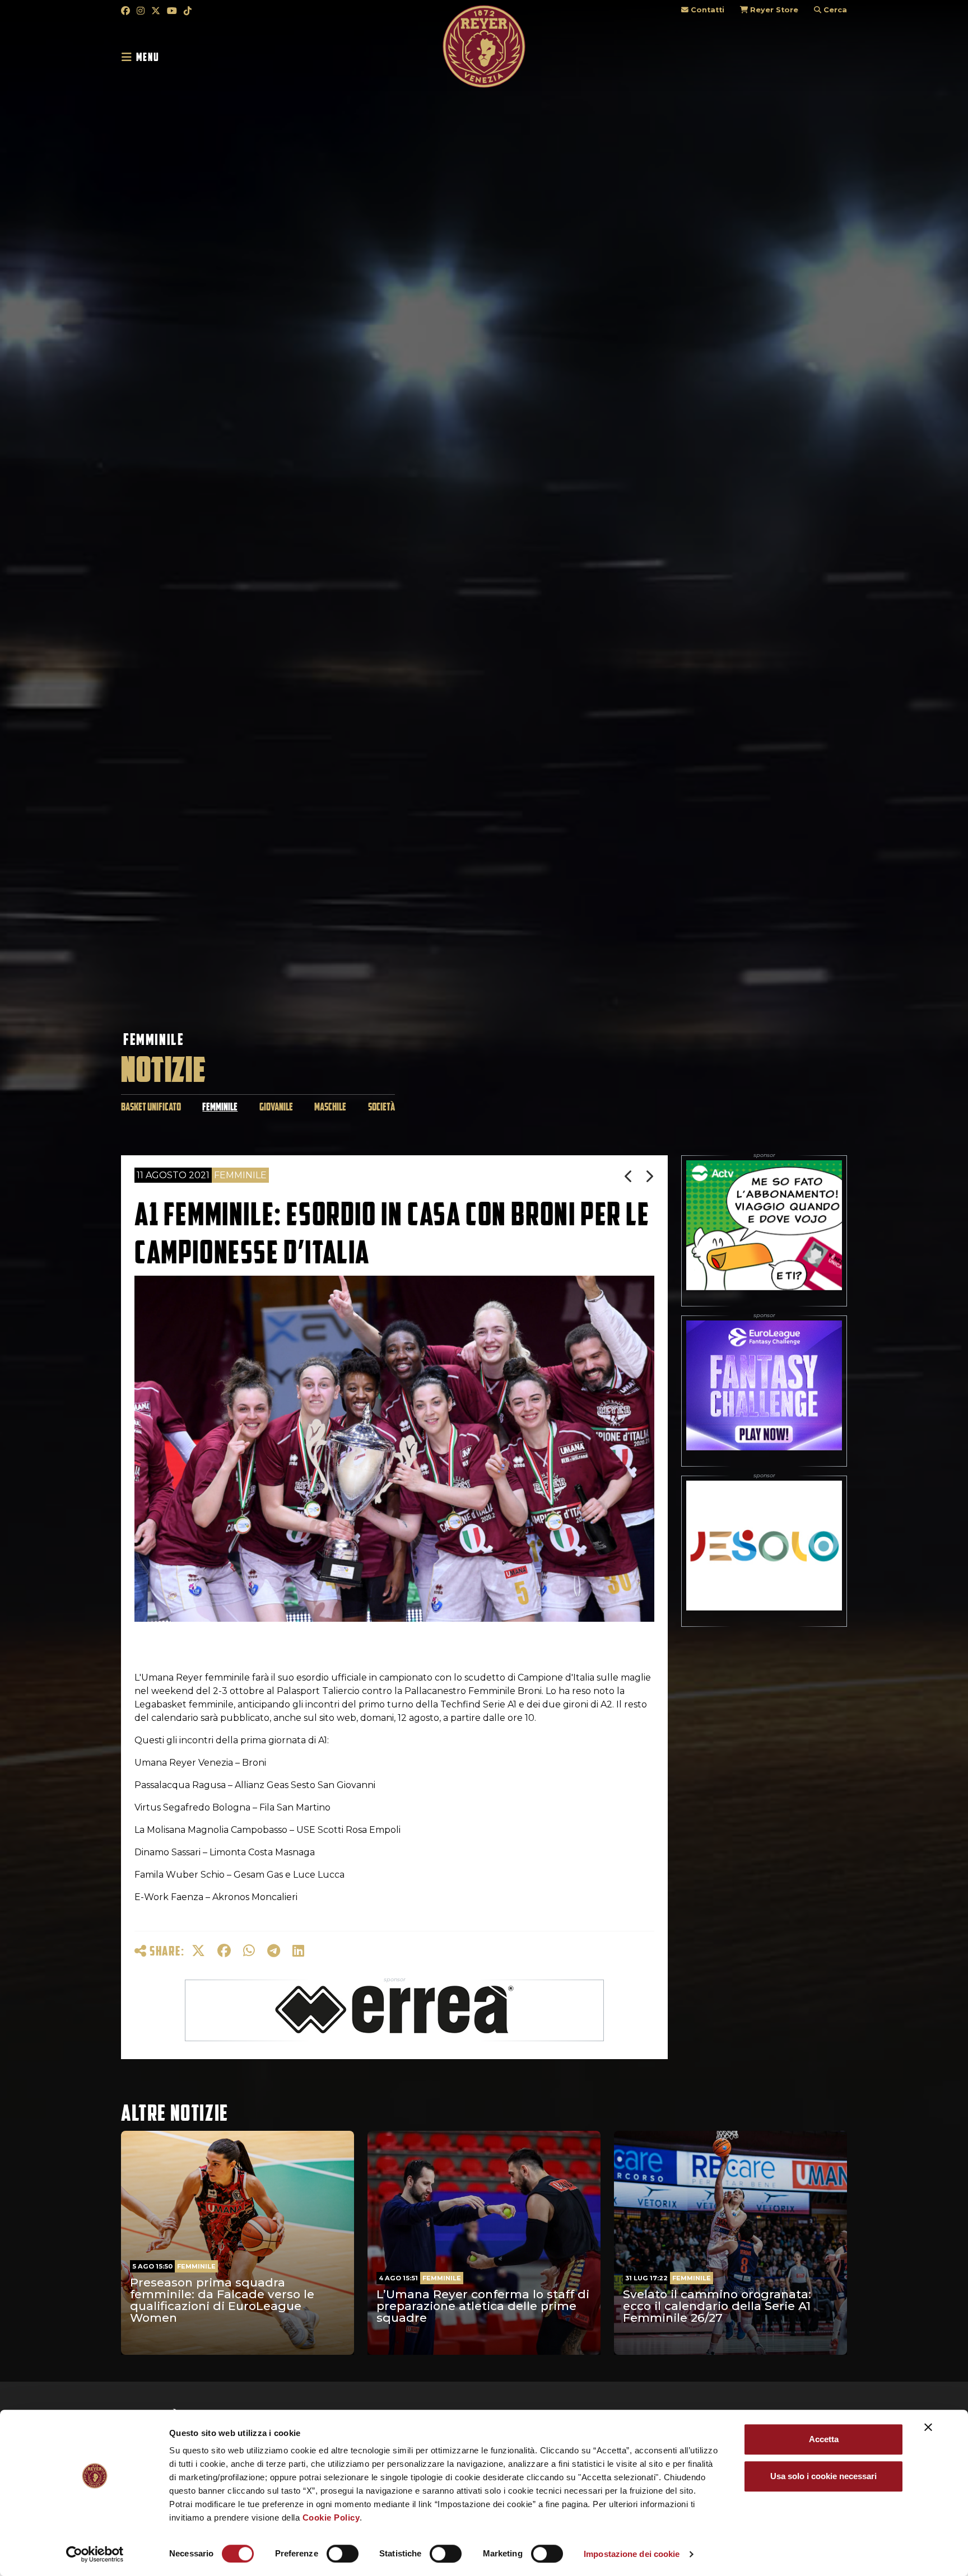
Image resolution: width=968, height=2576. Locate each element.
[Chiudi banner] (928, 2427)
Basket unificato (151, 1107)
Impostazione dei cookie (632, 2554)
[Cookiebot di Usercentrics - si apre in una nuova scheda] (95, 2554)
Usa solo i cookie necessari (823, 2476)
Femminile (153, 1039)
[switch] (343, 2554)
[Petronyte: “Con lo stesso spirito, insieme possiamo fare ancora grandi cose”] (629, 1176)
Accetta (824, 2439)
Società (381, 1107)
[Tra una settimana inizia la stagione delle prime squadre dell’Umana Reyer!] (650, 1176)
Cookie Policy (331, 2517)
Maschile (330, 1107)
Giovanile (276, 1107)
